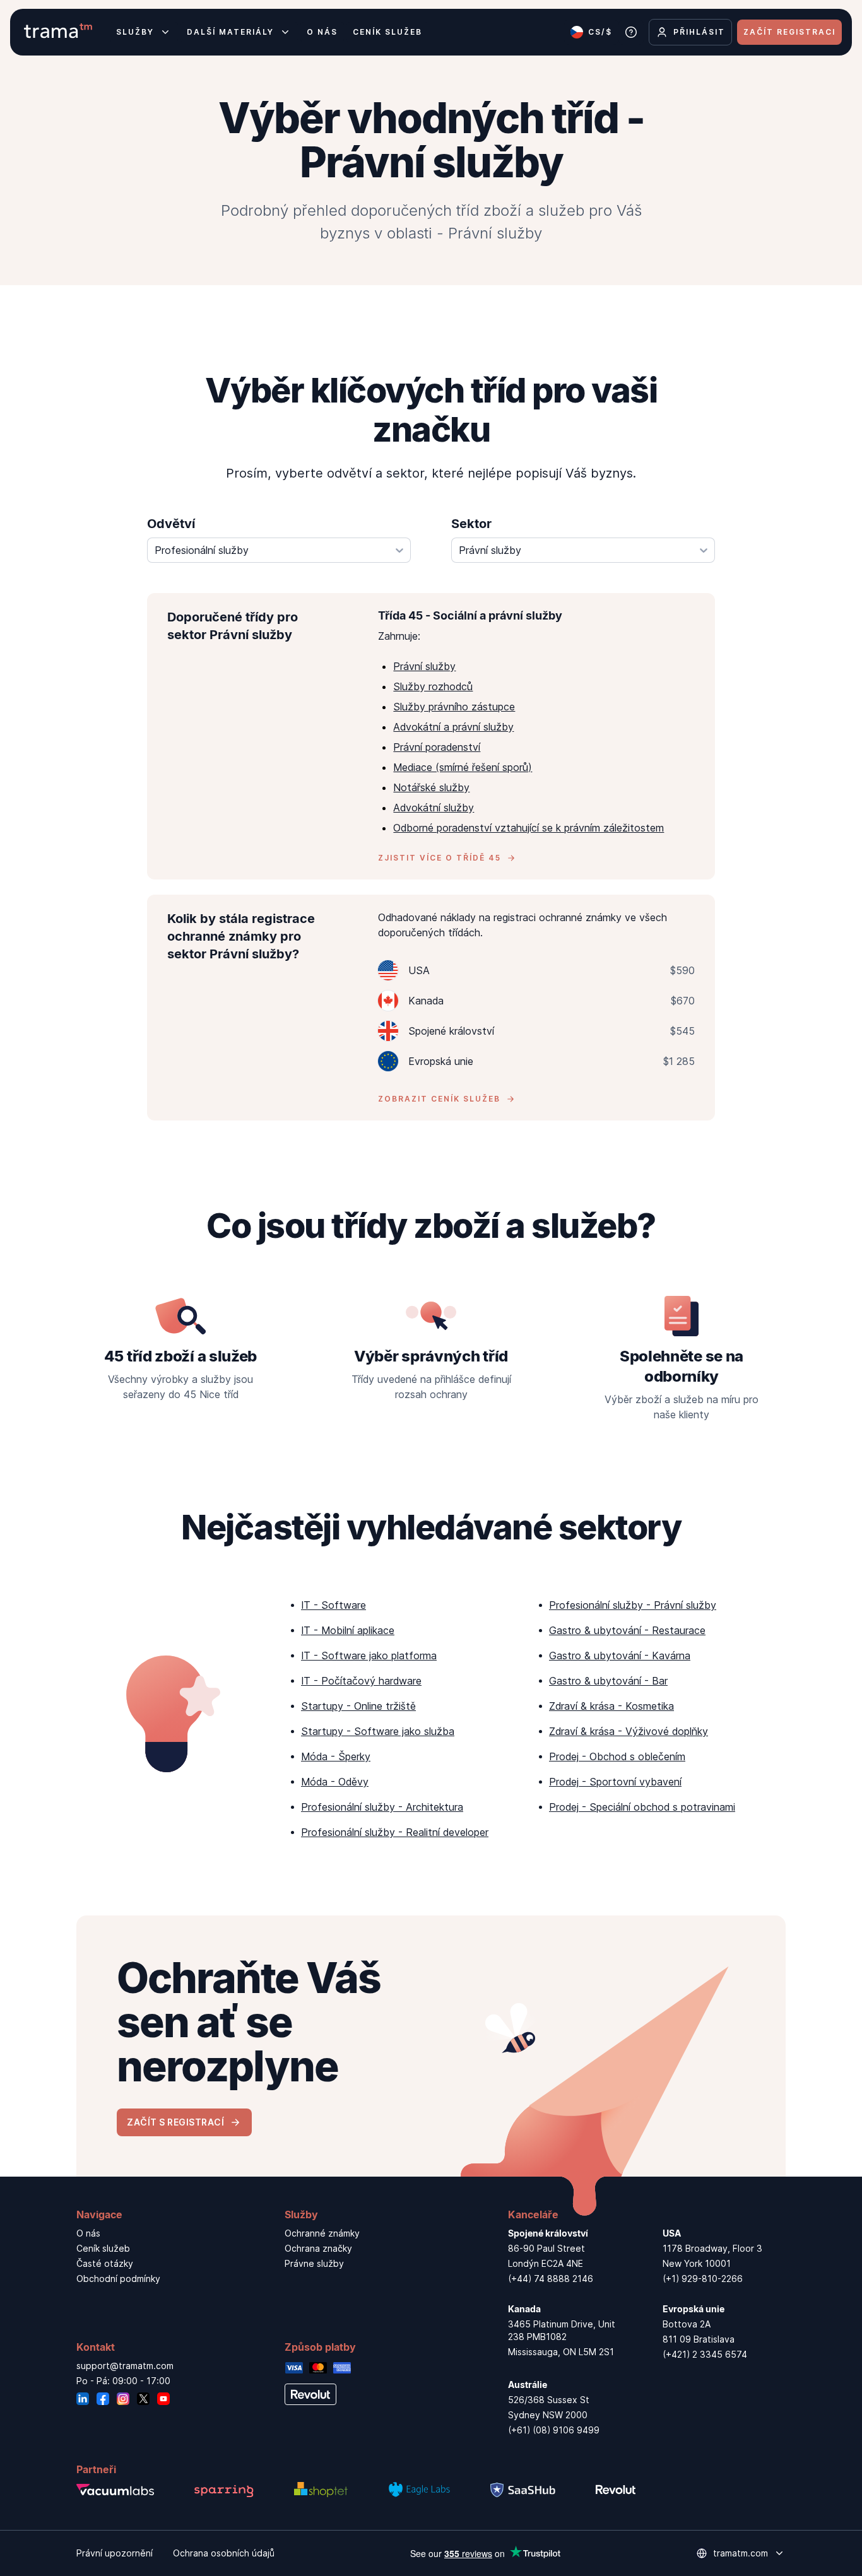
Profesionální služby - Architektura (382, 1807)
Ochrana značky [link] (318, 2248)
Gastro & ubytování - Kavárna (620, 1656)
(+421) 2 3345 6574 (705, 2354)
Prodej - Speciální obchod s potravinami (642, 1807)
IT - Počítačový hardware (361, 1681)
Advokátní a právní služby (453, 727)
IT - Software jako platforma (369, 1656)
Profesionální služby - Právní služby (633, 1605)
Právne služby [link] (314, 2263)
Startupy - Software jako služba (378, 1731)
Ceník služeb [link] (103, 2248)
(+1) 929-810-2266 (703, 2279)
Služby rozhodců (433, 686)
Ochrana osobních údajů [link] (224, 2553)
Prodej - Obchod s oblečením (617, 1756)
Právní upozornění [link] (115, 2553)
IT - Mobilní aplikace (348, 1630)
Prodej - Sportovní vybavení (615, 1782)
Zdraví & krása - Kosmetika (611, 1706)
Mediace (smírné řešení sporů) (463, 767)
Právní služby (424, 666)
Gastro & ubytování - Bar (608, 1681)
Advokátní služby (434, 808)
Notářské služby (431, 787)
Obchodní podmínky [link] (118, 2279)
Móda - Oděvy (335, 1782)
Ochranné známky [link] (322, 2233)
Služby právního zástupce (454, 707)
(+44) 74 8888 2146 (551, 2279)
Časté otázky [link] (105, 2263)
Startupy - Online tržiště (358, 1706)
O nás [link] (88, 2233)
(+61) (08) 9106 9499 (554, 2430)
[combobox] (279, 550)
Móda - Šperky (336, 1756)
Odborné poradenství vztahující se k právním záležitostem (528, 828)
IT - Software (334, 1605)
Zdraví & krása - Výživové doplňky (629, 1731)
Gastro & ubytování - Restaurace (627, 1630)
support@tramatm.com (125, 2366)
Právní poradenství (437, 747)
